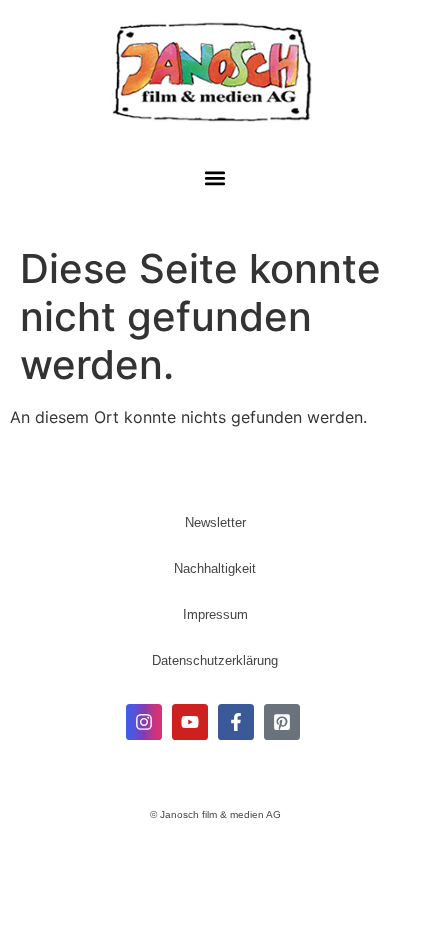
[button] (215, 178)
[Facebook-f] (236, 722)
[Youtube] (190, 722)
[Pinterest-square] (282, 722)
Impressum (215, 614)
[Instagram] (144, 722)
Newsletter (215, 522)
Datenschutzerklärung (215, 660)
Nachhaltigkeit (215, 568)
